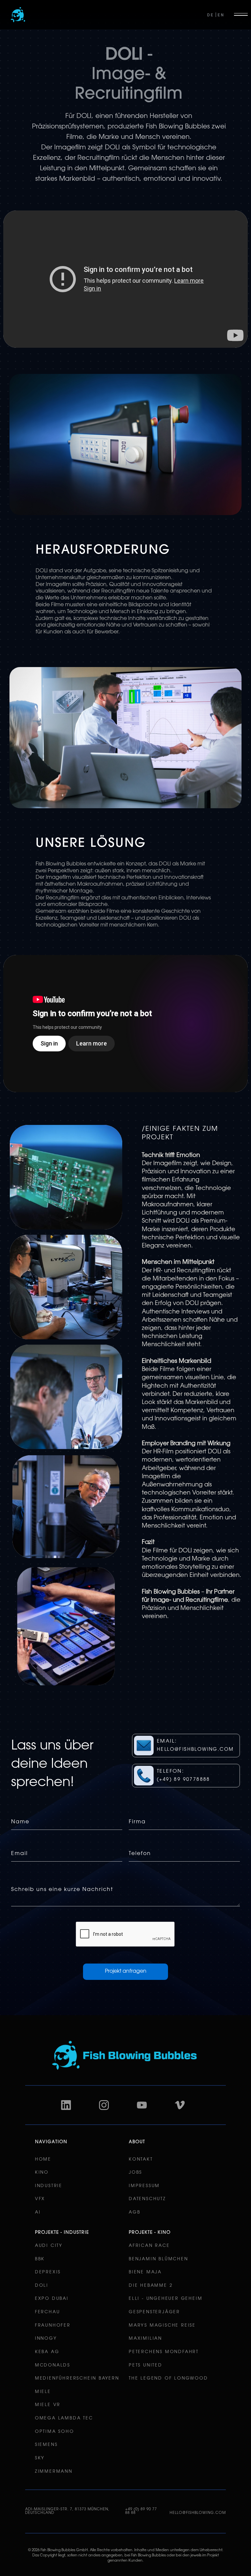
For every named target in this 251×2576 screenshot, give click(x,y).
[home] (18, 15)
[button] (243, 15)
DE (210, 15)
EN (221, 15)
